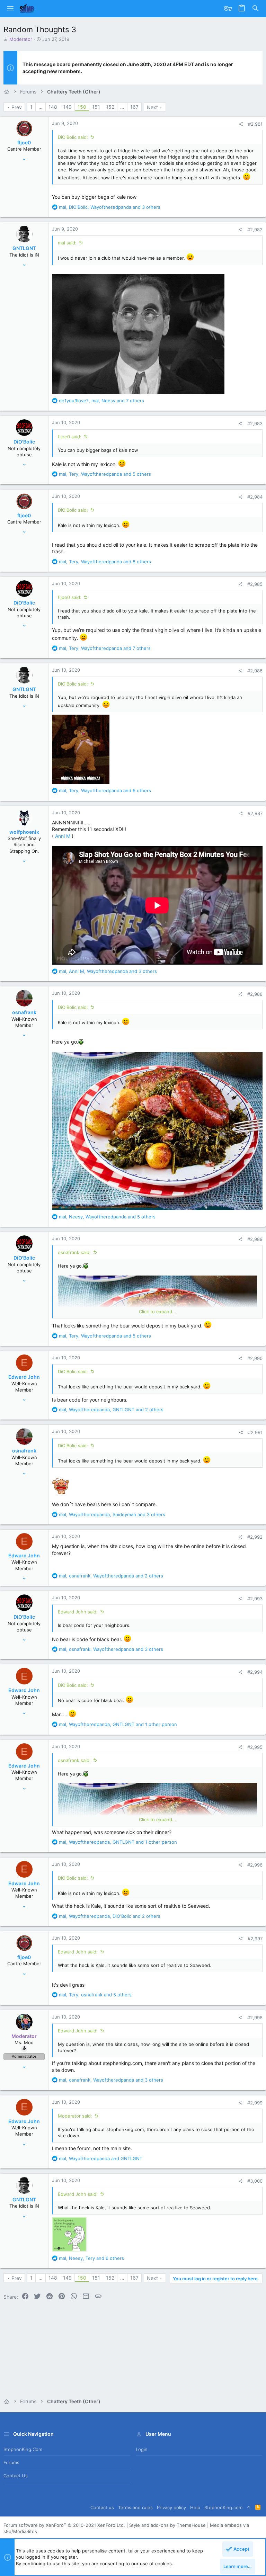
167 (134, 107)
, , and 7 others (101, 401)
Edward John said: (78, 1612)
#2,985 (255, 584)
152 (110, 107)
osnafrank (24, 1012)
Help (195, 2507)
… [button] (41, 107)
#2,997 (255, 1939)
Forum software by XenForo (64, 2525)
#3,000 (255, 2181)
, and (101, 2158)
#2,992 (255, 1537)
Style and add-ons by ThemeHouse (167, 2525)
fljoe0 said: (70, 437)
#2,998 (255, 2018)
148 (53, 107)
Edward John (24, 1377)
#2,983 (255, 423)
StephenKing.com (23, 2449)
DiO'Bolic (24, 442)
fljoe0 (24, 142)
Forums (11, 2462)
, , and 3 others (110, 207)
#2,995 (255, 1747)
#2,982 (255, 230)
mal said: (67, 243)
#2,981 (255, 124)
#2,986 (255, 671)
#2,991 (255, 1432)
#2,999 (255, 2103)
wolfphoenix (24, 832)
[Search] (256, 9)
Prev (17, 107)
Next (152, 107)
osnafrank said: (74, 1252)
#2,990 (255, 1358)
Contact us (16, 2476)
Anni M (63, 836)
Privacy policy (171, 2507)
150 (82, 107)
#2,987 (255, 813)
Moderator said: (75, 2116)
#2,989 (255, 1239)
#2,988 (255, 994)
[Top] (249, 2508)
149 (67, 107)
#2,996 (255, 1865)
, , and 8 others (105, 562)
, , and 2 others (111, 1410)
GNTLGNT (24, 248)
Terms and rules (135, 2507)
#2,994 (255, 1672)
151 (96, 107)
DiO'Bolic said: (73, 137)
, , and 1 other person (118, 1724)
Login (142, 2449)
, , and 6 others (105, 790)
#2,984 (255, 497)
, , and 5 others (105, 474)
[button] (10, 9)
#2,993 (255, 1599)
